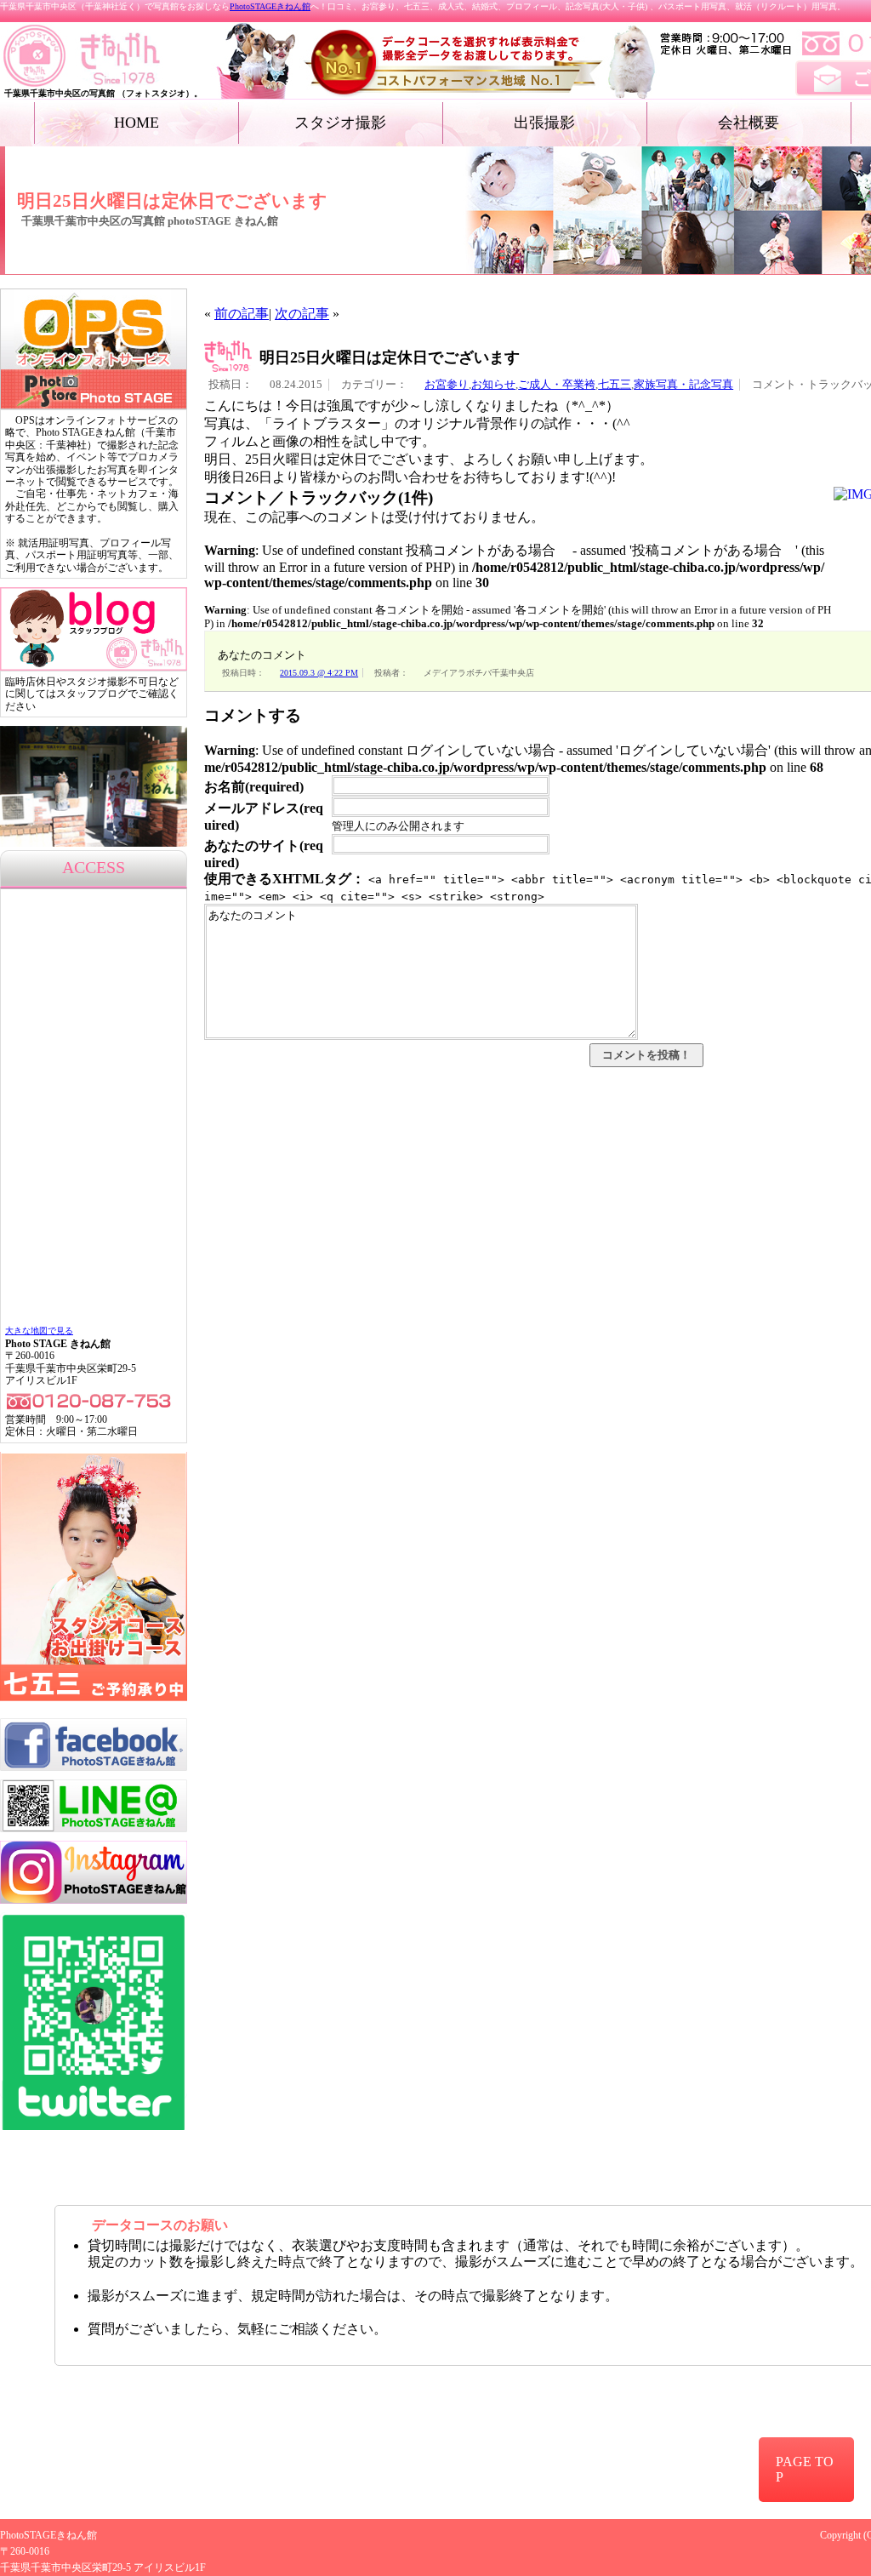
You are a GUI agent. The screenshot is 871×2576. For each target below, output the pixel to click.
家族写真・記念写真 (683, 385)
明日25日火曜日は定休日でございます (390, 357)
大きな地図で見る (39, 1331)
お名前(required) (254, 787)
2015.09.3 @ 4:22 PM (319, 673)
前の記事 (242, 314)
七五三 (615, 385)
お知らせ (493, 385)
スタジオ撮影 (340, 123)
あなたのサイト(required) (264, 854)
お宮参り (447, 385)
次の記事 (302, 314)
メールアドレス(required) (264, 817)
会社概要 (749, 123)
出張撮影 (544, 123)
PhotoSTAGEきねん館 (270, 6)
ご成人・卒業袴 (557, 385)
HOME (137, 123)
